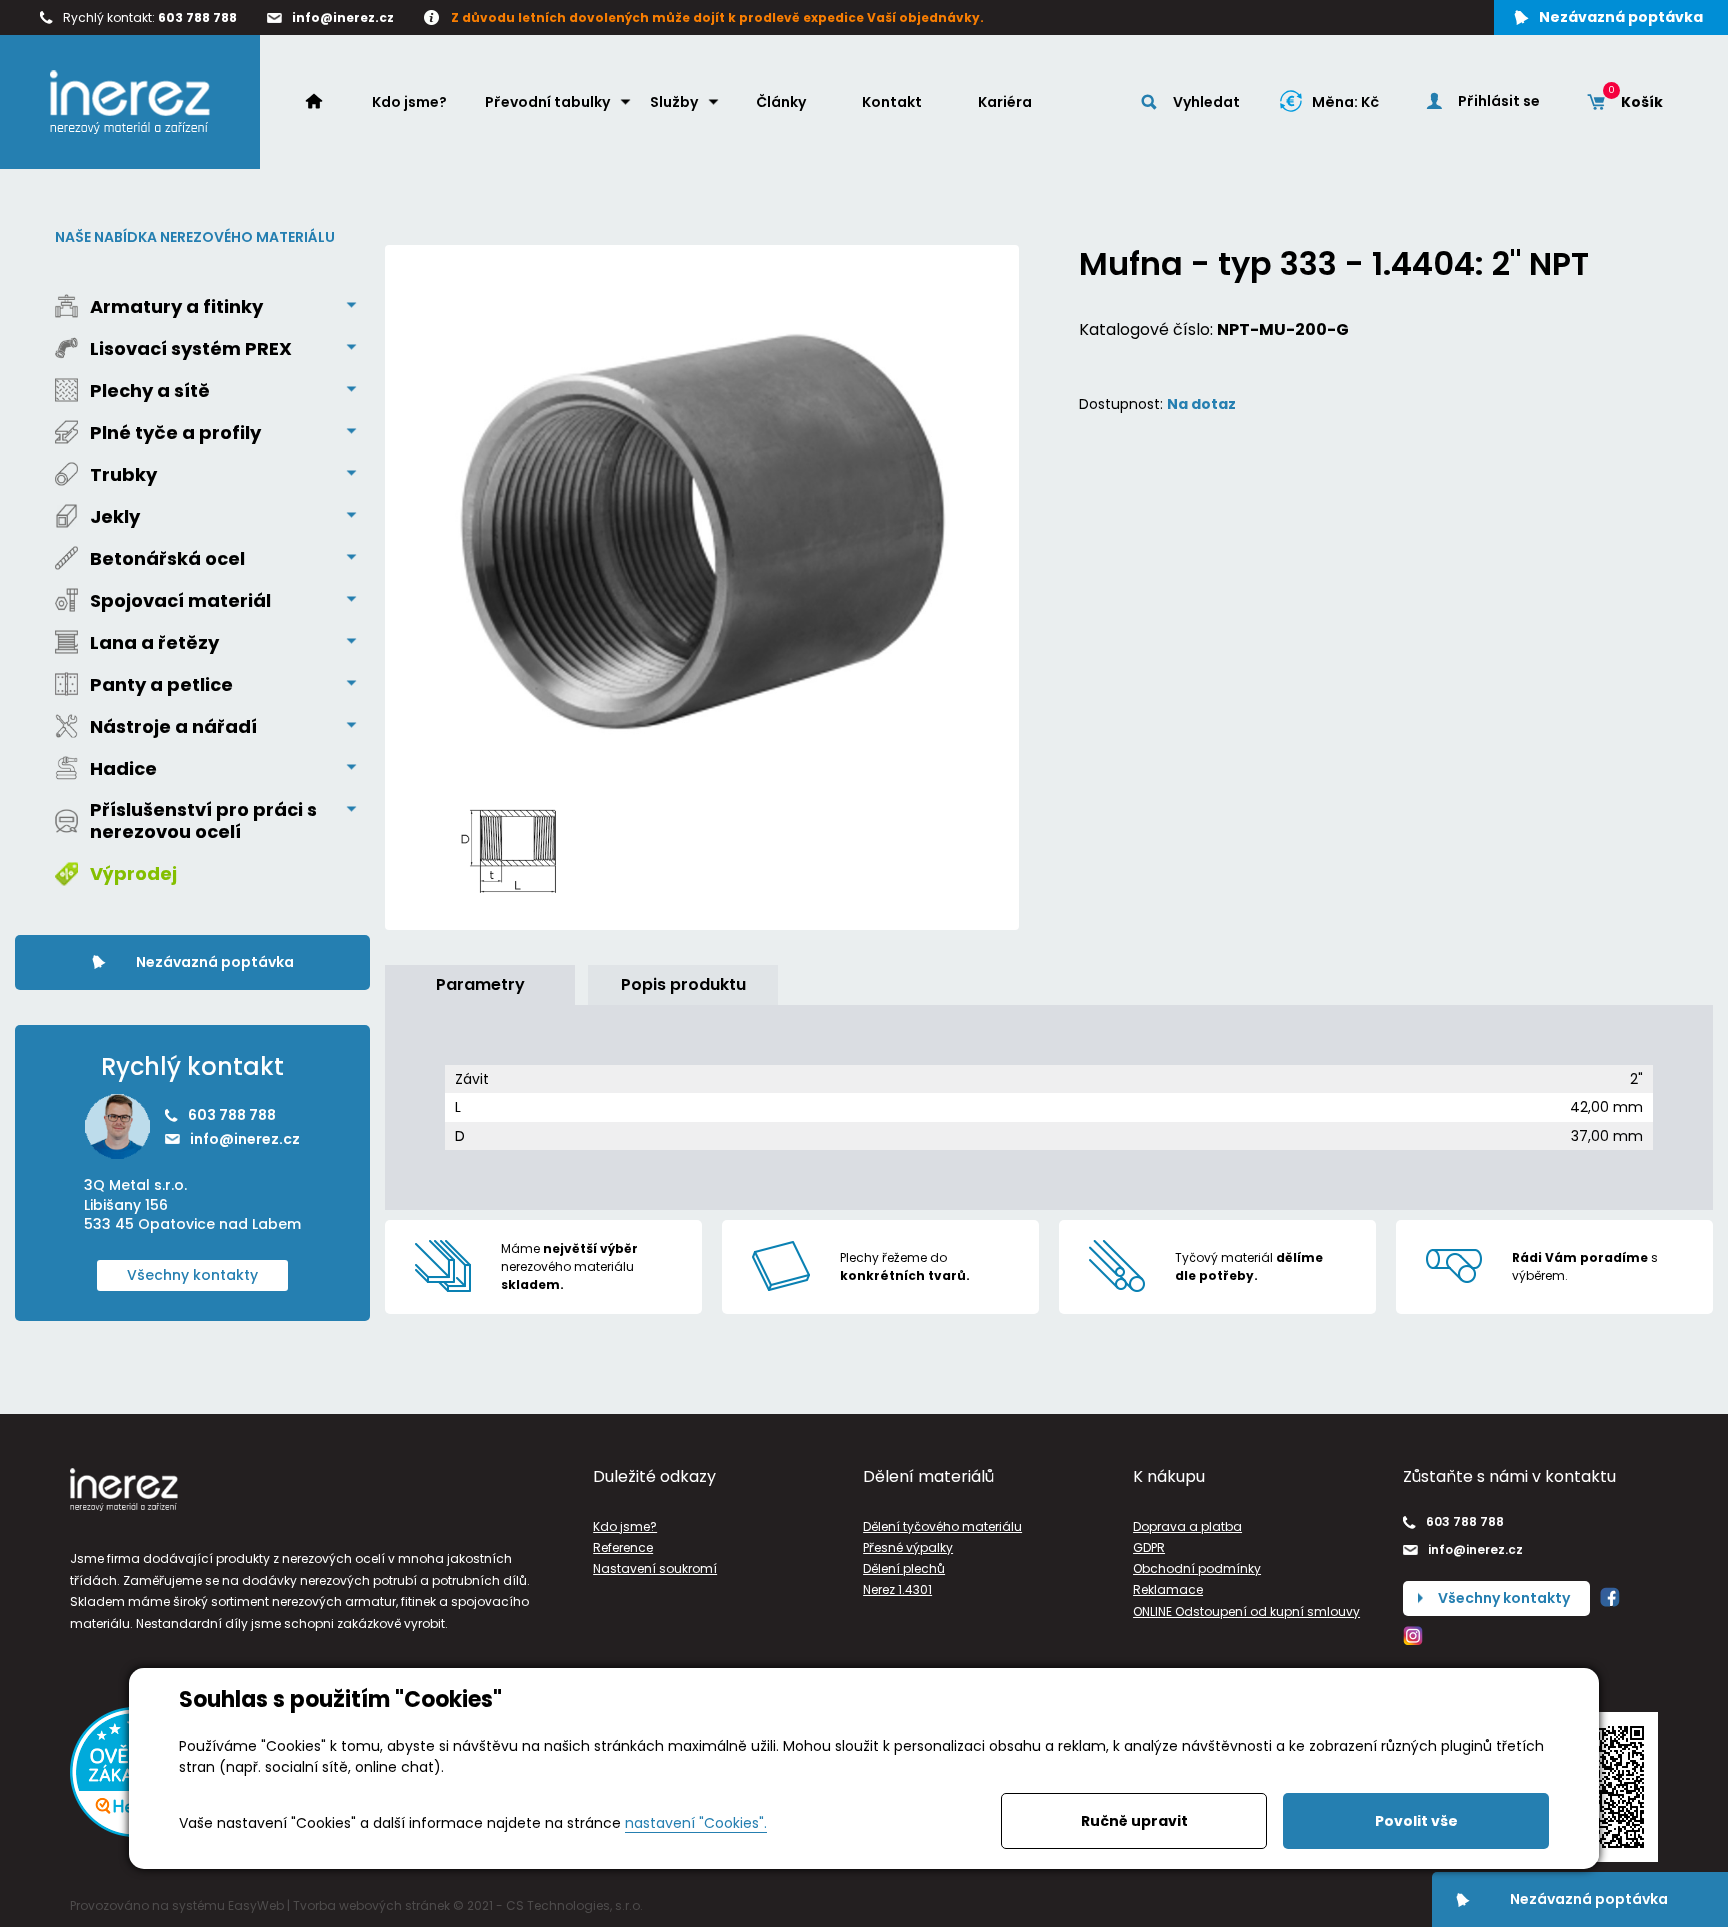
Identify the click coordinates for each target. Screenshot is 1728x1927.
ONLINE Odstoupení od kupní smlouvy (1246, 1611)
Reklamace (1168, 1589)
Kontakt (892, 102)
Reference (623, 1547)
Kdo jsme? (409, 102)
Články (781, 102)
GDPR (1149, 1547)
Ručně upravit (1134, 1821)
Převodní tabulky (547, 102)
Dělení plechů (904, 1568)
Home (324, 101)
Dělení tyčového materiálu (942, 1526)
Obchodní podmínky (1197, 1568)
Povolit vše (1416, 1821)
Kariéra (1005, 102)
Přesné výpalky (908, 1547)
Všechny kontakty (192, 1275)
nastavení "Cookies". (696, 1823)
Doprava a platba (1187, 1526)
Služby (674, 102)
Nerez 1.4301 (897, 1589)
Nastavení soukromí (655, 1568)
